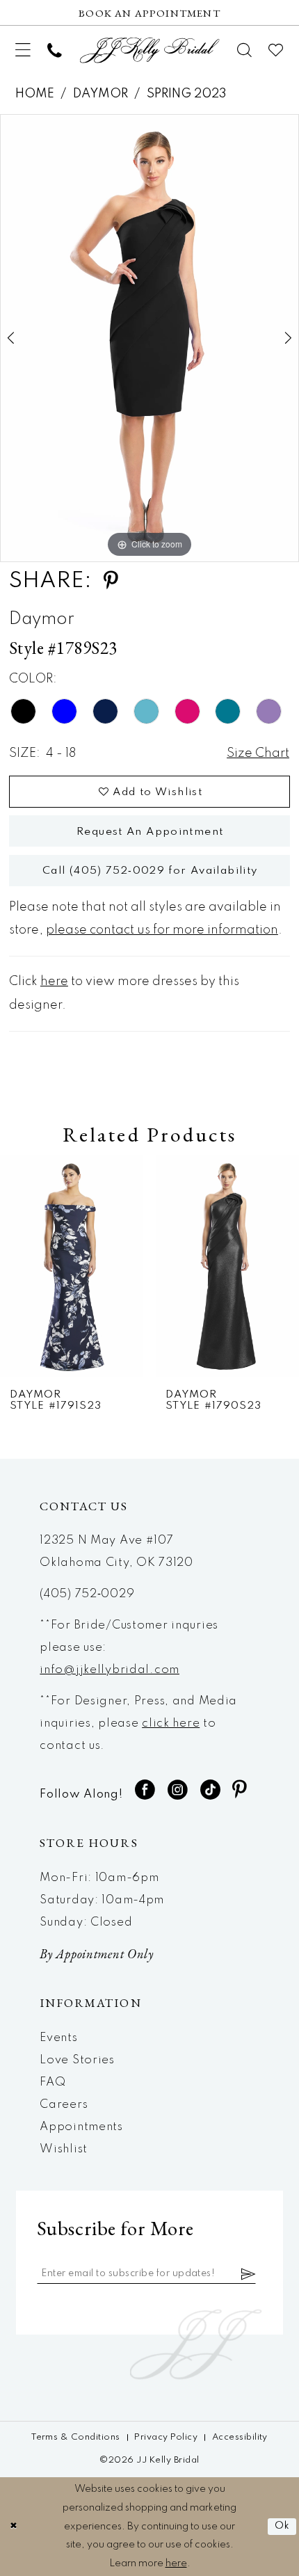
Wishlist (64, 2149)
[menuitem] (23, 50)
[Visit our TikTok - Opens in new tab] (211, 1790)
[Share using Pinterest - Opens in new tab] (111, 581)
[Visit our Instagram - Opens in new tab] (178, 1790)
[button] (23, 50)
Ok (283, 2526)
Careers (64, 2105)
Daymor (100, 94)
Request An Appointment (150, 832)
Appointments (81, 2127)
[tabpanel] (149, 338)
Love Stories (77, 2060)
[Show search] (245, 50)
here (54, 982)
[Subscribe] (249, 2274)
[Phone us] (55, 50)
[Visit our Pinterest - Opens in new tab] (240, 1790)
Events (58, 2038)
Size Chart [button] (258, 753)
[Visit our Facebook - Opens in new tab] (145, 1790)
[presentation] (72, 1266)
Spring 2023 (187, 94)
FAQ (52, 2082)
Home (35, 94)
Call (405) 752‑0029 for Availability (150, 871)
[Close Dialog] (14, 2527)
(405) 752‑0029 (87, 1594)
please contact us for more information (162, 930)
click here (171, 1723)
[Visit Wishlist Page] (276, 50)
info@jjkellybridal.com (110, 1670)
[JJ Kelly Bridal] (150, 50)
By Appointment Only (97, 1954)
